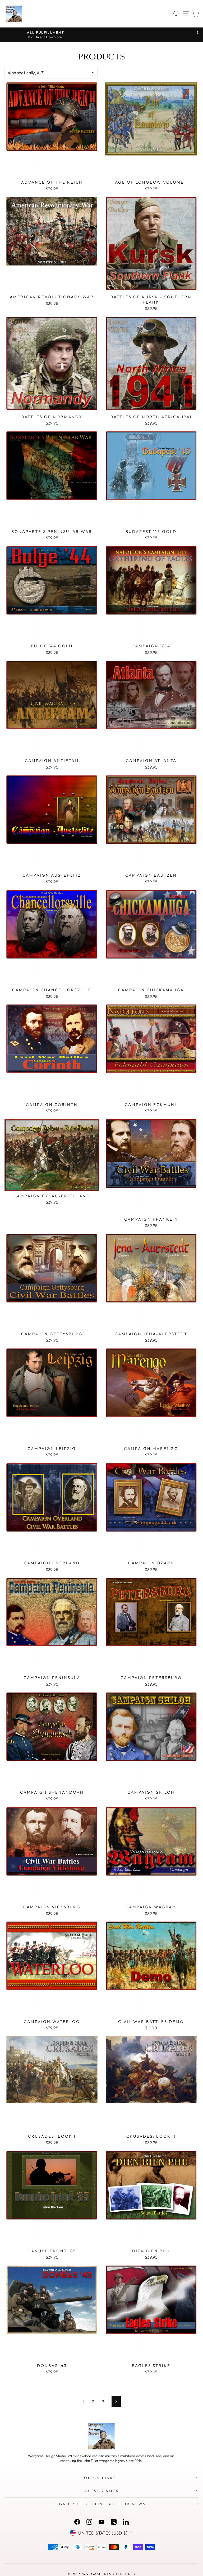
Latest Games (100, 2491)
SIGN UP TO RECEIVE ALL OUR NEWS (100, 2504)
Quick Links (100, 2478)
